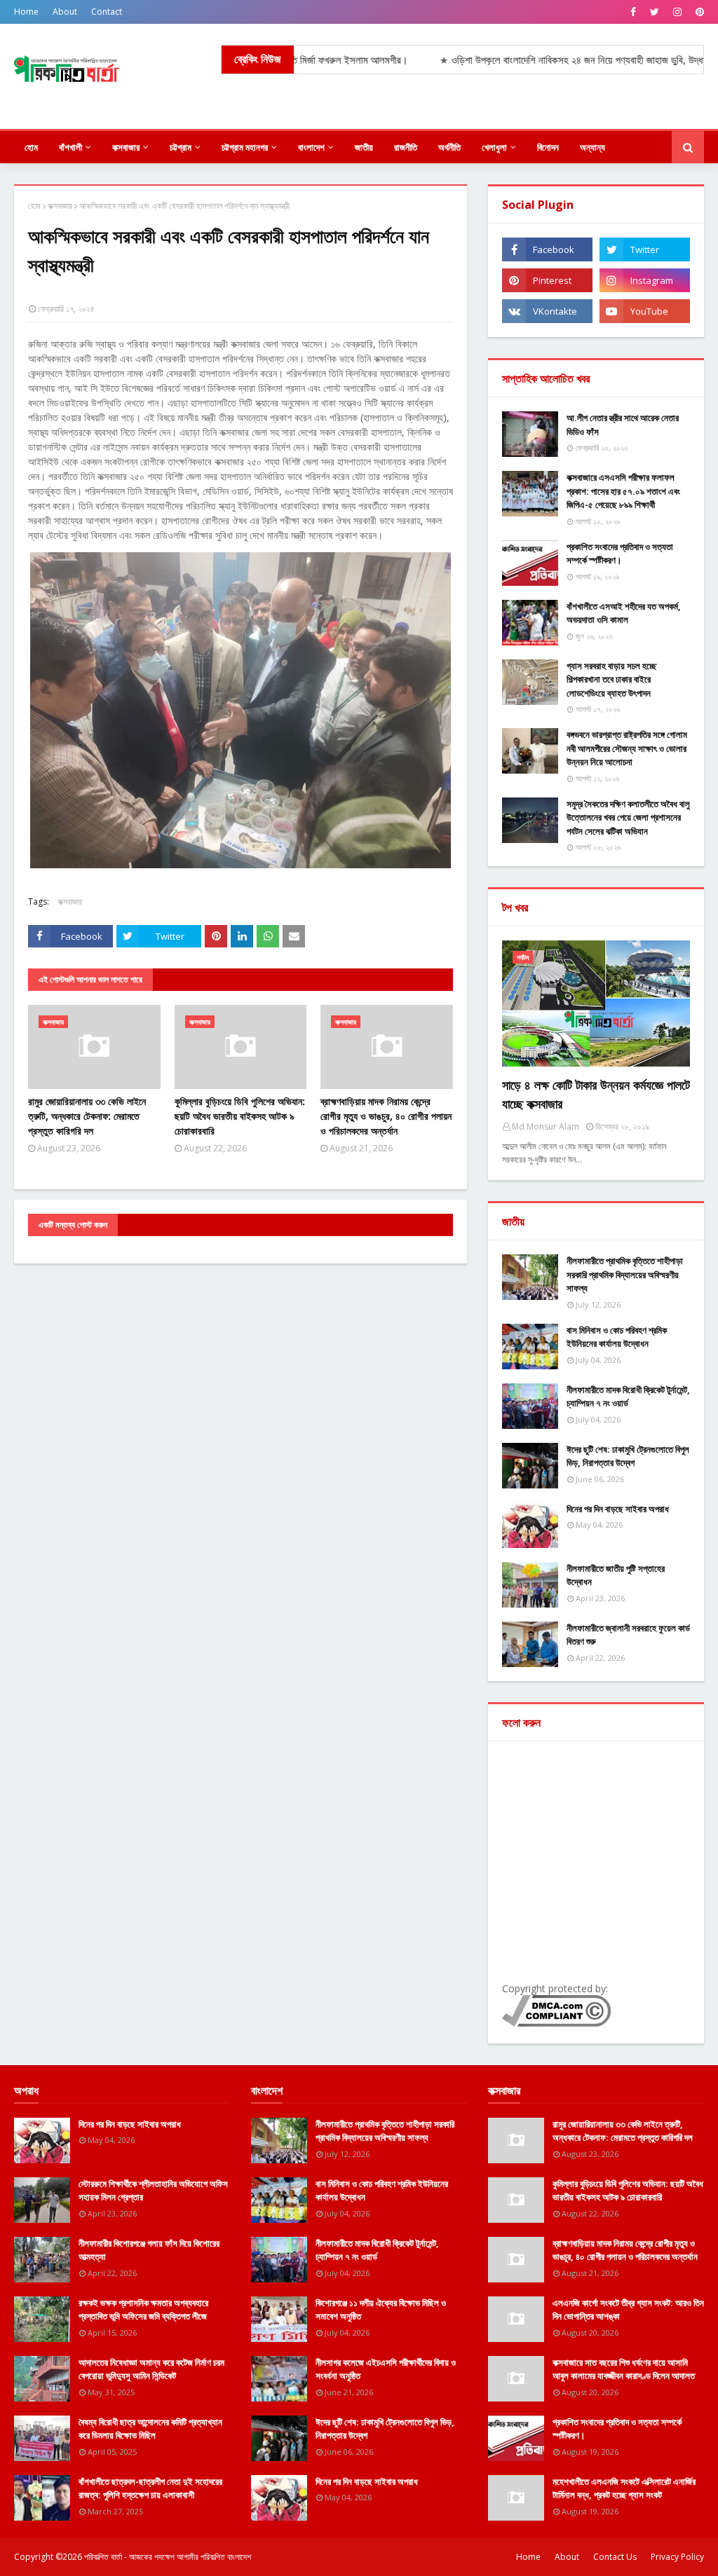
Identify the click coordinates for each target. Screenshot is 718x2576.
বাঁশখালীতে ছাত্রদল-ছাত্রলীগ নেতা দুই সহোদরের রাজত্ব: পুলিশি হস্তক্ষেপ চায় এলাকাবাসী (150, 2488)
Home (26, 12)
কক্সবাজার (60, 206)
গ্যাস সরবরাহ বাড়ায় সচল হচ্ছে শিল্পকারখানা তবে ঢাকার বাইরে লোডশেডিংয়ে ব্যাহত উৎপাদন (611, 679)
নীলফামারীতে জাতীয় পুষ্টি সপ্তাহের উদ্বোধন (616, 1575)
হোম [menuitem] (31, 147)
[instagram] (677, 12)
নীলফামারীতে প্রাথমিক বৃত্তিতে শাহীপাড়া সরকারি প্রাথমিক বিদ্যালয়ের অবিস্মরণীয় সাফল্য (625, 1274)
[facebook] (633, 12)
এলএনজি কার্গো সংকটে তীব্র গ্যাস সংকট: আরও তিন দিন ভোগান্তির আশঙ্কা (628, 2310)
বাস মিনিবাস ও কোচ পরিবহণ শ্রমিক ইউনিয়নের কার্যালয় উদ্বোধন (617, 1337)
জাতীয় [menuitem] (364, 147)
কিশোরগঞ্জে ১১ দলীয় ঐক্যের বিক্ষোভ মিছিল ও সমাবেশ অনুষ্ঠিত (381, 2310)
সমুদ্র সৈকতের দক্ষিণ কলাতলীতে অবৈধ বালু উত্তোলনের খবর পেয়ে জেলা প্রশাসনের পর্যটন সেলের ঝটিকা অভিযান (628, 817)
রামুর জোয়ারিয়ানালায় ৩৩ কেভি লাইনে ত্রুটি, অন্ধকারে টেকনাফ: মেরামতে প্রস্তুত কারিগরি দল (87, 1116)
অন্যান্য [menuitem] (592, 147)
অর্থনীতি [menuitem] (449, 147)
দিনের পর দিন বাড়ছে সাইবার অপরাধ (618, 1509)
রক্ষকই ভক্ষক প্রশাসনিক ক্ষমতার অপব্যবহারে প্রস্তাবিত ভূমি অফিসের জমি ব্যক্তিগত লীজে (143, 2310)
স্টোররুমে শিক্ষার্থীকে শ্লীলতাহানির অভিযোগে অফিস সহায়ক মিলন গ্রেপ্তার (153, 2191)
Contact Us (615, 2557)
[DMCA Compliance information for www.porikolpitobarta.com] (556, 2023)
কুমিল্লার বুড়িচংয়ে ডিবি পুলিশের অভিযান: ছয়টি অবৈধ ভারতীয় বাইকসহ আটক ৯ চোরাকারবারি (240, 1116)
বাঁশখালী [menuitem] (70, 147)
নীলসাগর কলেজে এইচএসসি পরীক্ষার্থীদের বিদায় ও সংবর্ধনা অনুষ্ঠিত (386, 2369)
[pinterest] (698, 12)
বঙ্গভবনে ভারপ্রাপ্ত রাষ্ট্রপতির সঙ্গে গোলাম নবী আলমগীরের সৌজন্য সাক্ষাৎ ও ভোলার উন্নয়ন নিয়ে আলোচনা (627, 748)
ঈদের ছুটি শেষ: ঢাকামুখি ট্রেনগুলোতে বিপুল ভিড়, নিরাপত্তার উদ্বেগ (628, 1456)
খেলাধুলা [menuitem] (494, 147)
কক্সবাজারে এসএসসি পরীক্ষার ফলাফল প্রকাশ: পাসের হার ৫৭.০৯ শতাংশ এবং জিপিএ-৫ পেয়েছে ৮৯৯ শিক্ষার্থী (623, 491)
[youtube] (645, 311)
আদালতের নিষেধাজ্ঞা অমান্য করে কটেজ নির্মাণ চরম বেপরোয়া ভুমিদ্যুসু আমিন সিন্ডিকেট (151, 2369)
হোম (34, 206)
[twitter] (655, 12)
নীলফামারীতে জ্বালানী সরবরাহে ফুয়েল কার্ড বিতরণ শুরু (628, 1635)
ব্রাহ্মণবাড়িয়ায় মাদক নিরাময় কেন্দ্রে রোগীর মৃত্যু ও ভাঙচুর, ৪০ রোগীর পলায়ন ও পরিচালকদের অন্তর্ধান (386, 1116)
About (65, 12)
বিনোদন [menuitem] (548, 147)
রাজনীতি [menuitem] (406, 147)
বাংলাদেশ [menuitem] (311, 147)
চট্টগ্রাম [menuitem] (181, 147)
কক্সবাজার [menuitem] (126, 147)
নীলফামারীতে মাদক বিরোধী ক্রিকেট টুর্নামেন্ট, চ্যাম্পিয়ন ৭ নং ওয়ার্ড (628, 1397)
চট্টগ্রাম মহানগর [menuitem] (245, 147)
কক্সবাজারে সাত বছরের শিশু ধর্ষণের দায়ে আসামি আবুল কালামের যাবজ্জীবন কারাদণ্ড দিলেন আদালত (624, 2369)
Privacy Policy (677, 2557)
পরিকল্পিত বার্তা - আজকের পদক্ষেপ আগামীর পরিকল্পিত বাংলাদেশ (168, 2557)
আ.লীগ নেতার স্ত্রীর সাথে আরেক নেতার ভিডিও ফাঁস (623, 425)
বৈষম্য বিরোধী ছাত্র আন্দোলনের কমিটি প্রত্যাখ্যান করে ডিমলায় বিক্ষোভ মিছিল (150, 2429)
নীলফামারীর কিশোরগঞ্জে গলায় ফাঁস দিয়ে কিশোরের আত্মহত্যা (149, 2250)
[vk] (547, 311)
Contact (107, 12)
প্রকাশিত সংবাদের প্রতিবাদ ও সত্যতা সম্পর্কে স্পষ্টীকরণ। (620, 554)
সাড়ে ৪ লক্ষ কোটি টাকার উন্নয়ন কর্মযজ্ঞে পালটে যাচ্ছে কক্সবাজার (596, 1094)
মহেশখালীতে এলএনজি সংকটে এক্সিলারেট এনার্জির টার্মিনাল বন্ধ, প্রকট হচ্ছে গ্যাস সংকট (624, 2488)
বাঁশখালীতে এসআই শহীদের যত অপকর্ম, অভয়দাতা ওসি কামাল (624, 613)
